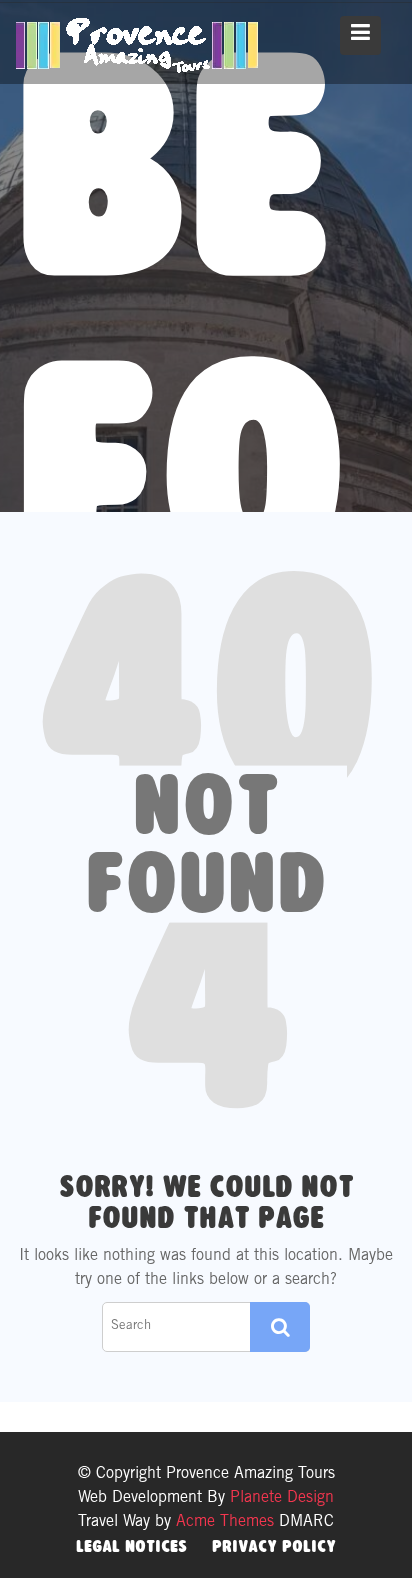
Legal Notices (131, 1546)
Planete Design (279, 1498)
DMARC (306, 1522)
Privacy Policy (274, 1546)
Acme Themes (225, 1522)
